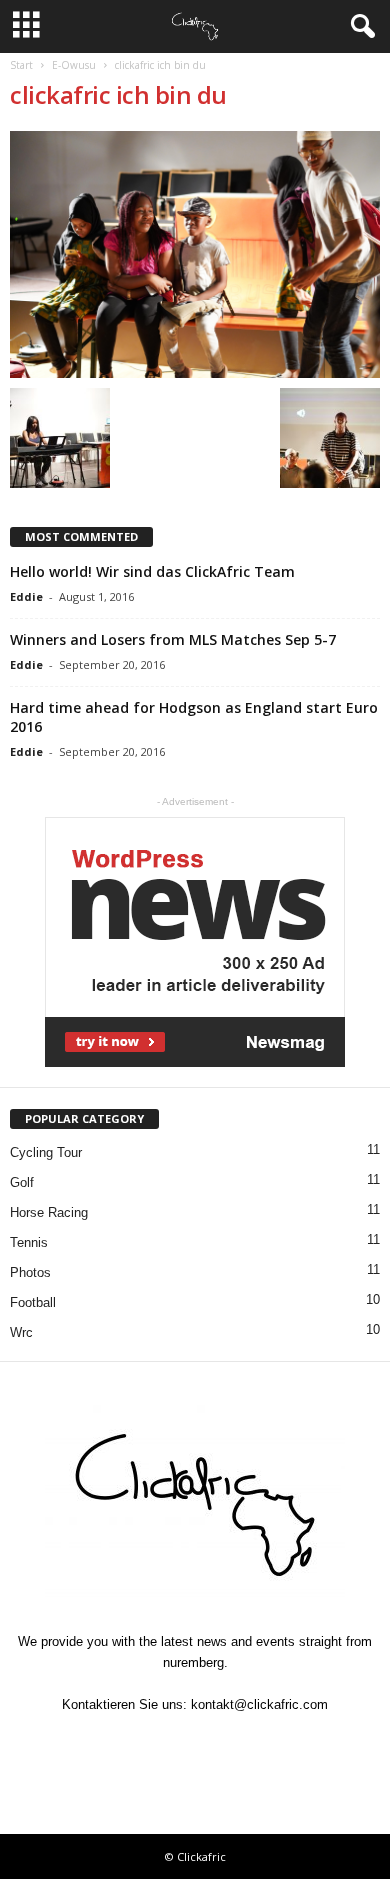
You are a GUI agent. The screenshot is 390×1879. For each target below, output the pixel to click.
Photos (30, 1272)
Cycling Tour (46, 1152)
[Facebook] (105, 1743)
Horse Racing (49, 1212)
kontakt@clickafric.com (259, 1704)
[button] (359, 27)
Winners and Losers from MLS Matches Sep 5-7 (173, 639)
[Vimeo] (197, 1743)
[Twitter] (151, 1743)
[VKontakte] (243, 1743)
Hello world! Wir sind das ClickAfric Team (152, 571)
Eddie (26, 596)
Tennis (29, 1242)
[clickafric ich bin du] (195, 254)
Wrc (21, 1332)
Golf (22, 1182)
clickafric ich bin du (118, 94)
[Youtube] (287, 1743)
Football (33, 1302)
